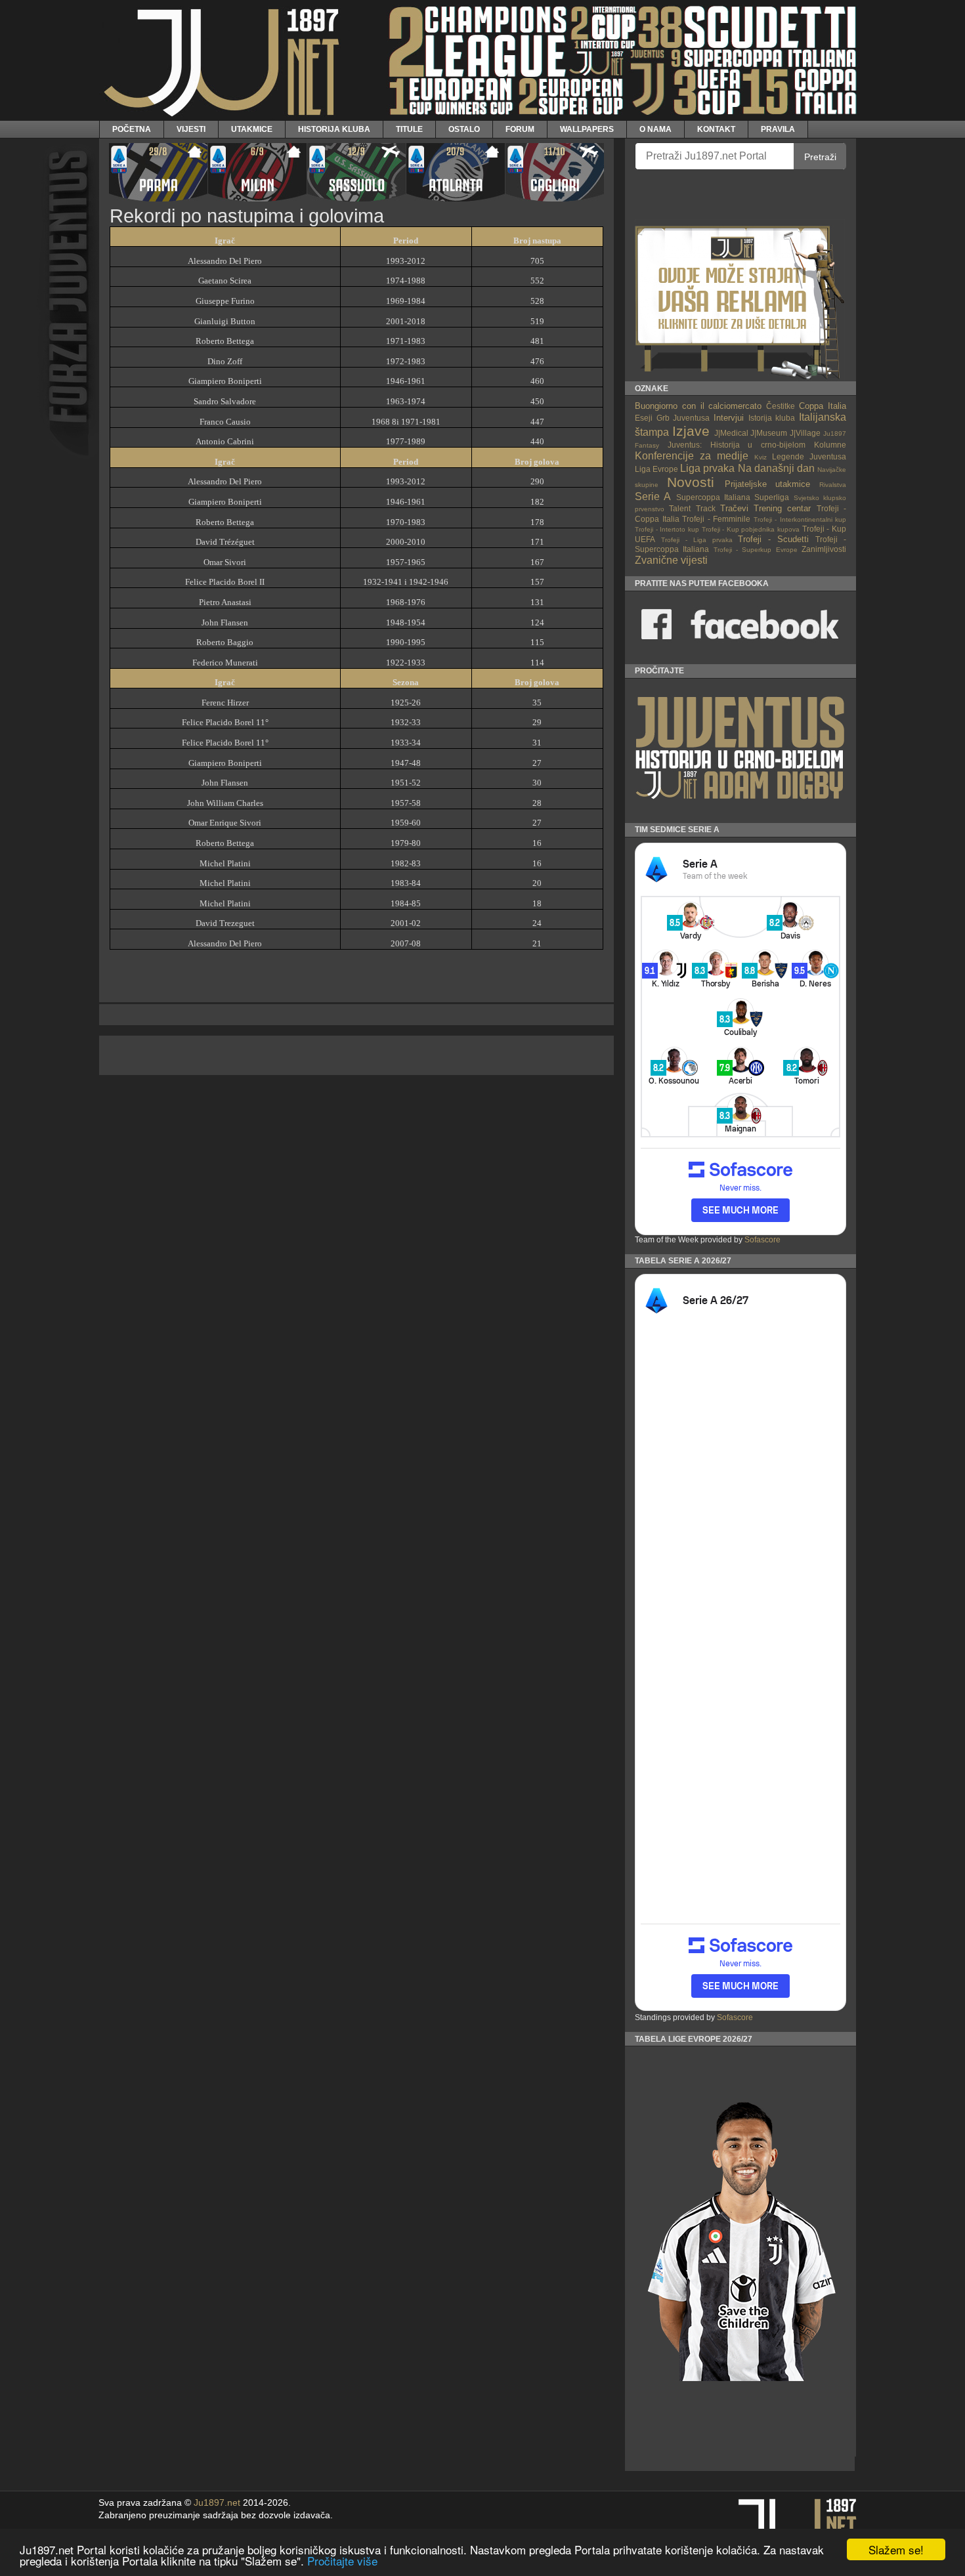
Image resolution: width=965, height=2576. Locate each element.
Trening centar (782, 508)
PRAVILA (778, 129)
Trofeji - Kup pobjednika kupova (751, 529)
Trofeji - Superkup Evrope (756, 550)
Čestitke (781, 406)
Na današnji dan (776, 468)
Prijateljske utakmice (768, 484)
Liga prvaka (707, 468)
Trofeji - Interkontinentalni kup (800, 519)
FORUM (520, 129)
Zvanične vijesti (671, 560)
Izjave (691, 431)
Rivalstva (833, 485)
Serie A (653, 496)
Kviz (761, 457)
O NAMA (655, 129)
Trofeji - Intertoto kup (667, 529)
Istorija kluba (772, 418)
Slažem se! (896, 2549)
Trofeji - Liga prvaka (697, 540)
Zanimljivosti (824, 549)
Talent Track (692, 508)
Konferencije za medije (692, 456)
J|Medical (731, 433)
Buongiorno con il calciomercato (698, 406)
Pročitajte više (342, 2561)
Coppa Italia (823, 406)
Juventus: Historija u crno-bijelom (737, 445)
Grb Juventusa (683, 418)
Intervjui (729, 418)
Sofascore (762, 1240)
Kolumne (830, 445)
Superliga (772, 497)
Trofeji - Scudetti (773, 539)
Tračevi (734, 508)
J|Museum (769, 433)
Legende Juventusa (809, 456)
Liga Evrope (656, 469)
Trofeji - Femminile (716, 519)
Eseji (644, 418)
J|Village (805, 433)
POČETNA (132, 129)
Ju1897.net (217, 2503)
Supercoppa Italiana (713, 497)
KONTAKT (716, 129)
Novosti (691, 482)
